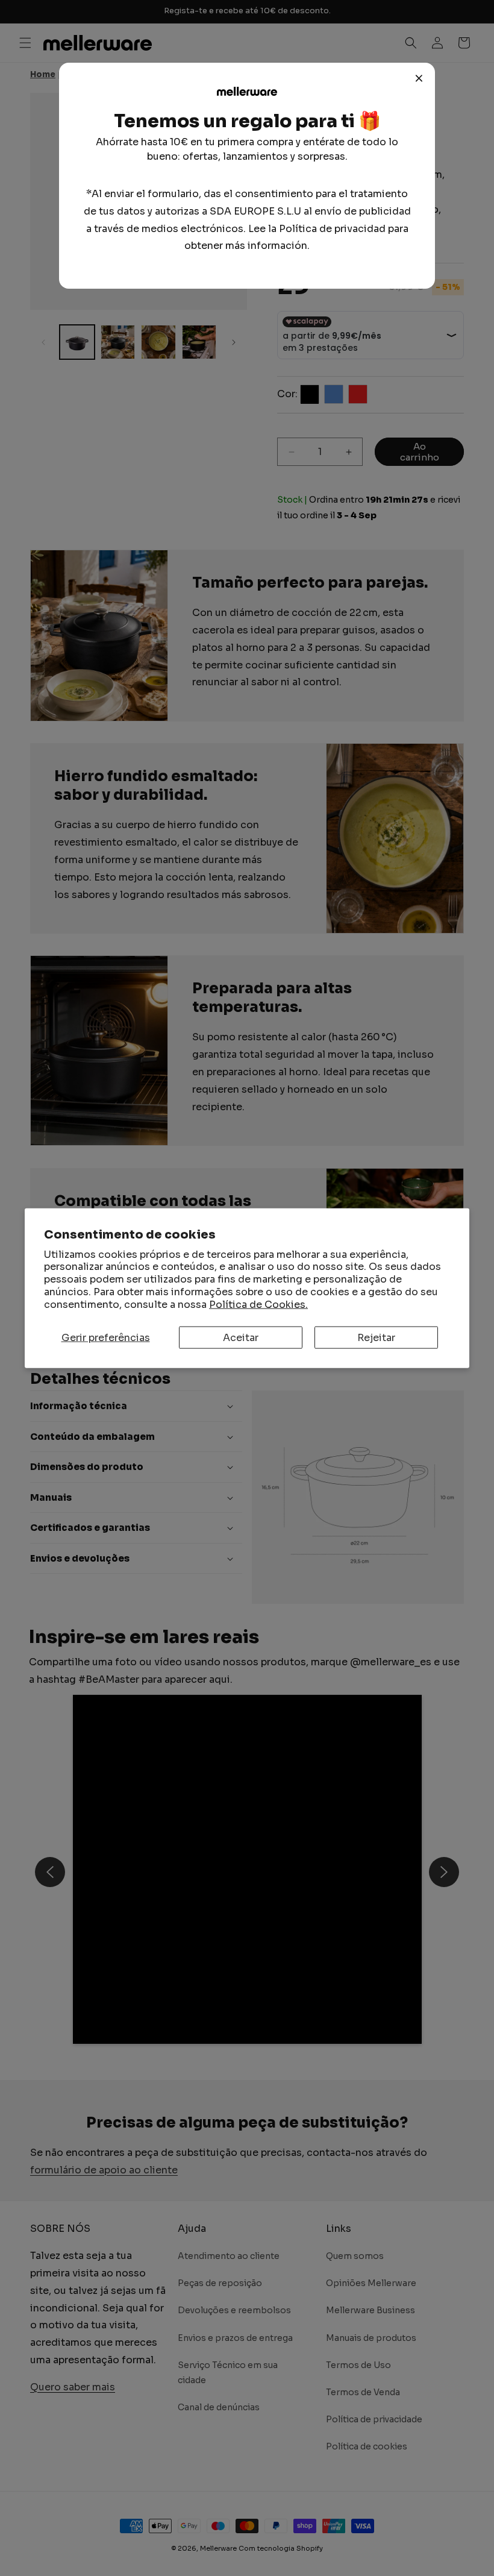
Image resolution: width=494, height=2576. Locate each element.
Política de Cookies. (258, 1304)
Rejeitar (376, 1337)
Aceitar (241, 1337)
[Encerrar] (419, 78)
